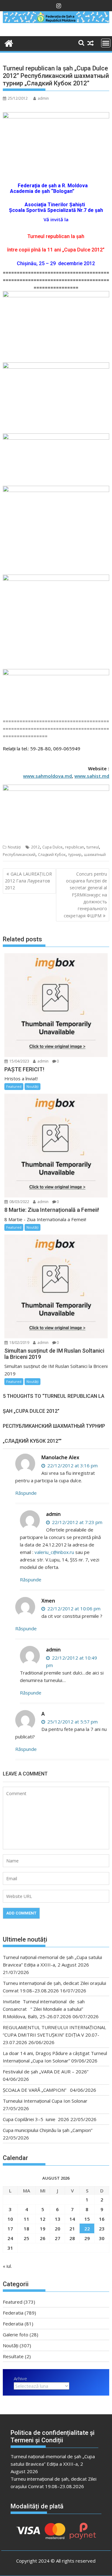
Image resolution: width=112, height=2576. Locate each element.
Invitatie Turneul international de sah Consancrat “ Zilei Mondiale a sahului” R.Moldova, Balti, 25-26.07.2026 (46, 2009)
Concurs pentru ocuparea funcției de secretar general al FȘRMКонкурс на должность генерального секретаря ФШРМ (85, 895)
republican (75, 847)
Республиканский (19, 855)
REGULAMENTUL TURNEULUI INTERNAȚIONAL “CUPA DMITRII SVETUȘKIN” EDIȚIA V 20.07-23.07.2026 (54, 2035)
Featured (14, 1086)
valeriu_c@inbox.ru (54, 1552)
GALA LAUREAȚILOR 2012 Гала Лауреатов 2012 (28, 881)
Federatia (13, 2313)
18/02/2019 (19, 1343)
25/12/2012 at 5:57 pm (72, 1722)
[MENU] (106, 43)
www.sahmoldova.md (47, 776)
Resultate (13, 2356)
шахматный (95, 855)
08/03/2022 (19, 1202)
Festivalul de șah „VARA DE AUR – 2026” (46, 2072)
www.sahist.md (92, 776)
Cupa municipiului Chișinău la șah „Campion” (48, 2130)
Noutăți (14, 847)
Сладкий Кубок (52, 855)
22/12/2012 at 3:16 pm (72, 1465)
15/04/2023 (19, 1061)
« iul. (7, 2266)
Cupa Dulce (52, 847)
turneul (93, 847)
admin (43, 98)
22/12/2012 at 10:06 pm (73, 1608)
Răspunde (26, 1493)
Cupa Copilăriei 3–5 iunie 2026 (36, 2119)
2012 (35, 847)
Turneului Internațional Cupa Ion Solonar (45, 2101)
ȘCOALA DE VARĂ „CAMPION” (36, 2090)
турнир (75, 855)
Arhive (20, 2378)
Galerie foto (16, 2335)
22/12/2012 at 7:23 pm (77, 1522)
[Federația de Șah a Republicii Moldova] (56, 21)
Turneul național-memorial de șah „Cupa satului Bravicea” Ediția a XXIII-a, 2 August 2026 (53, 2464)
